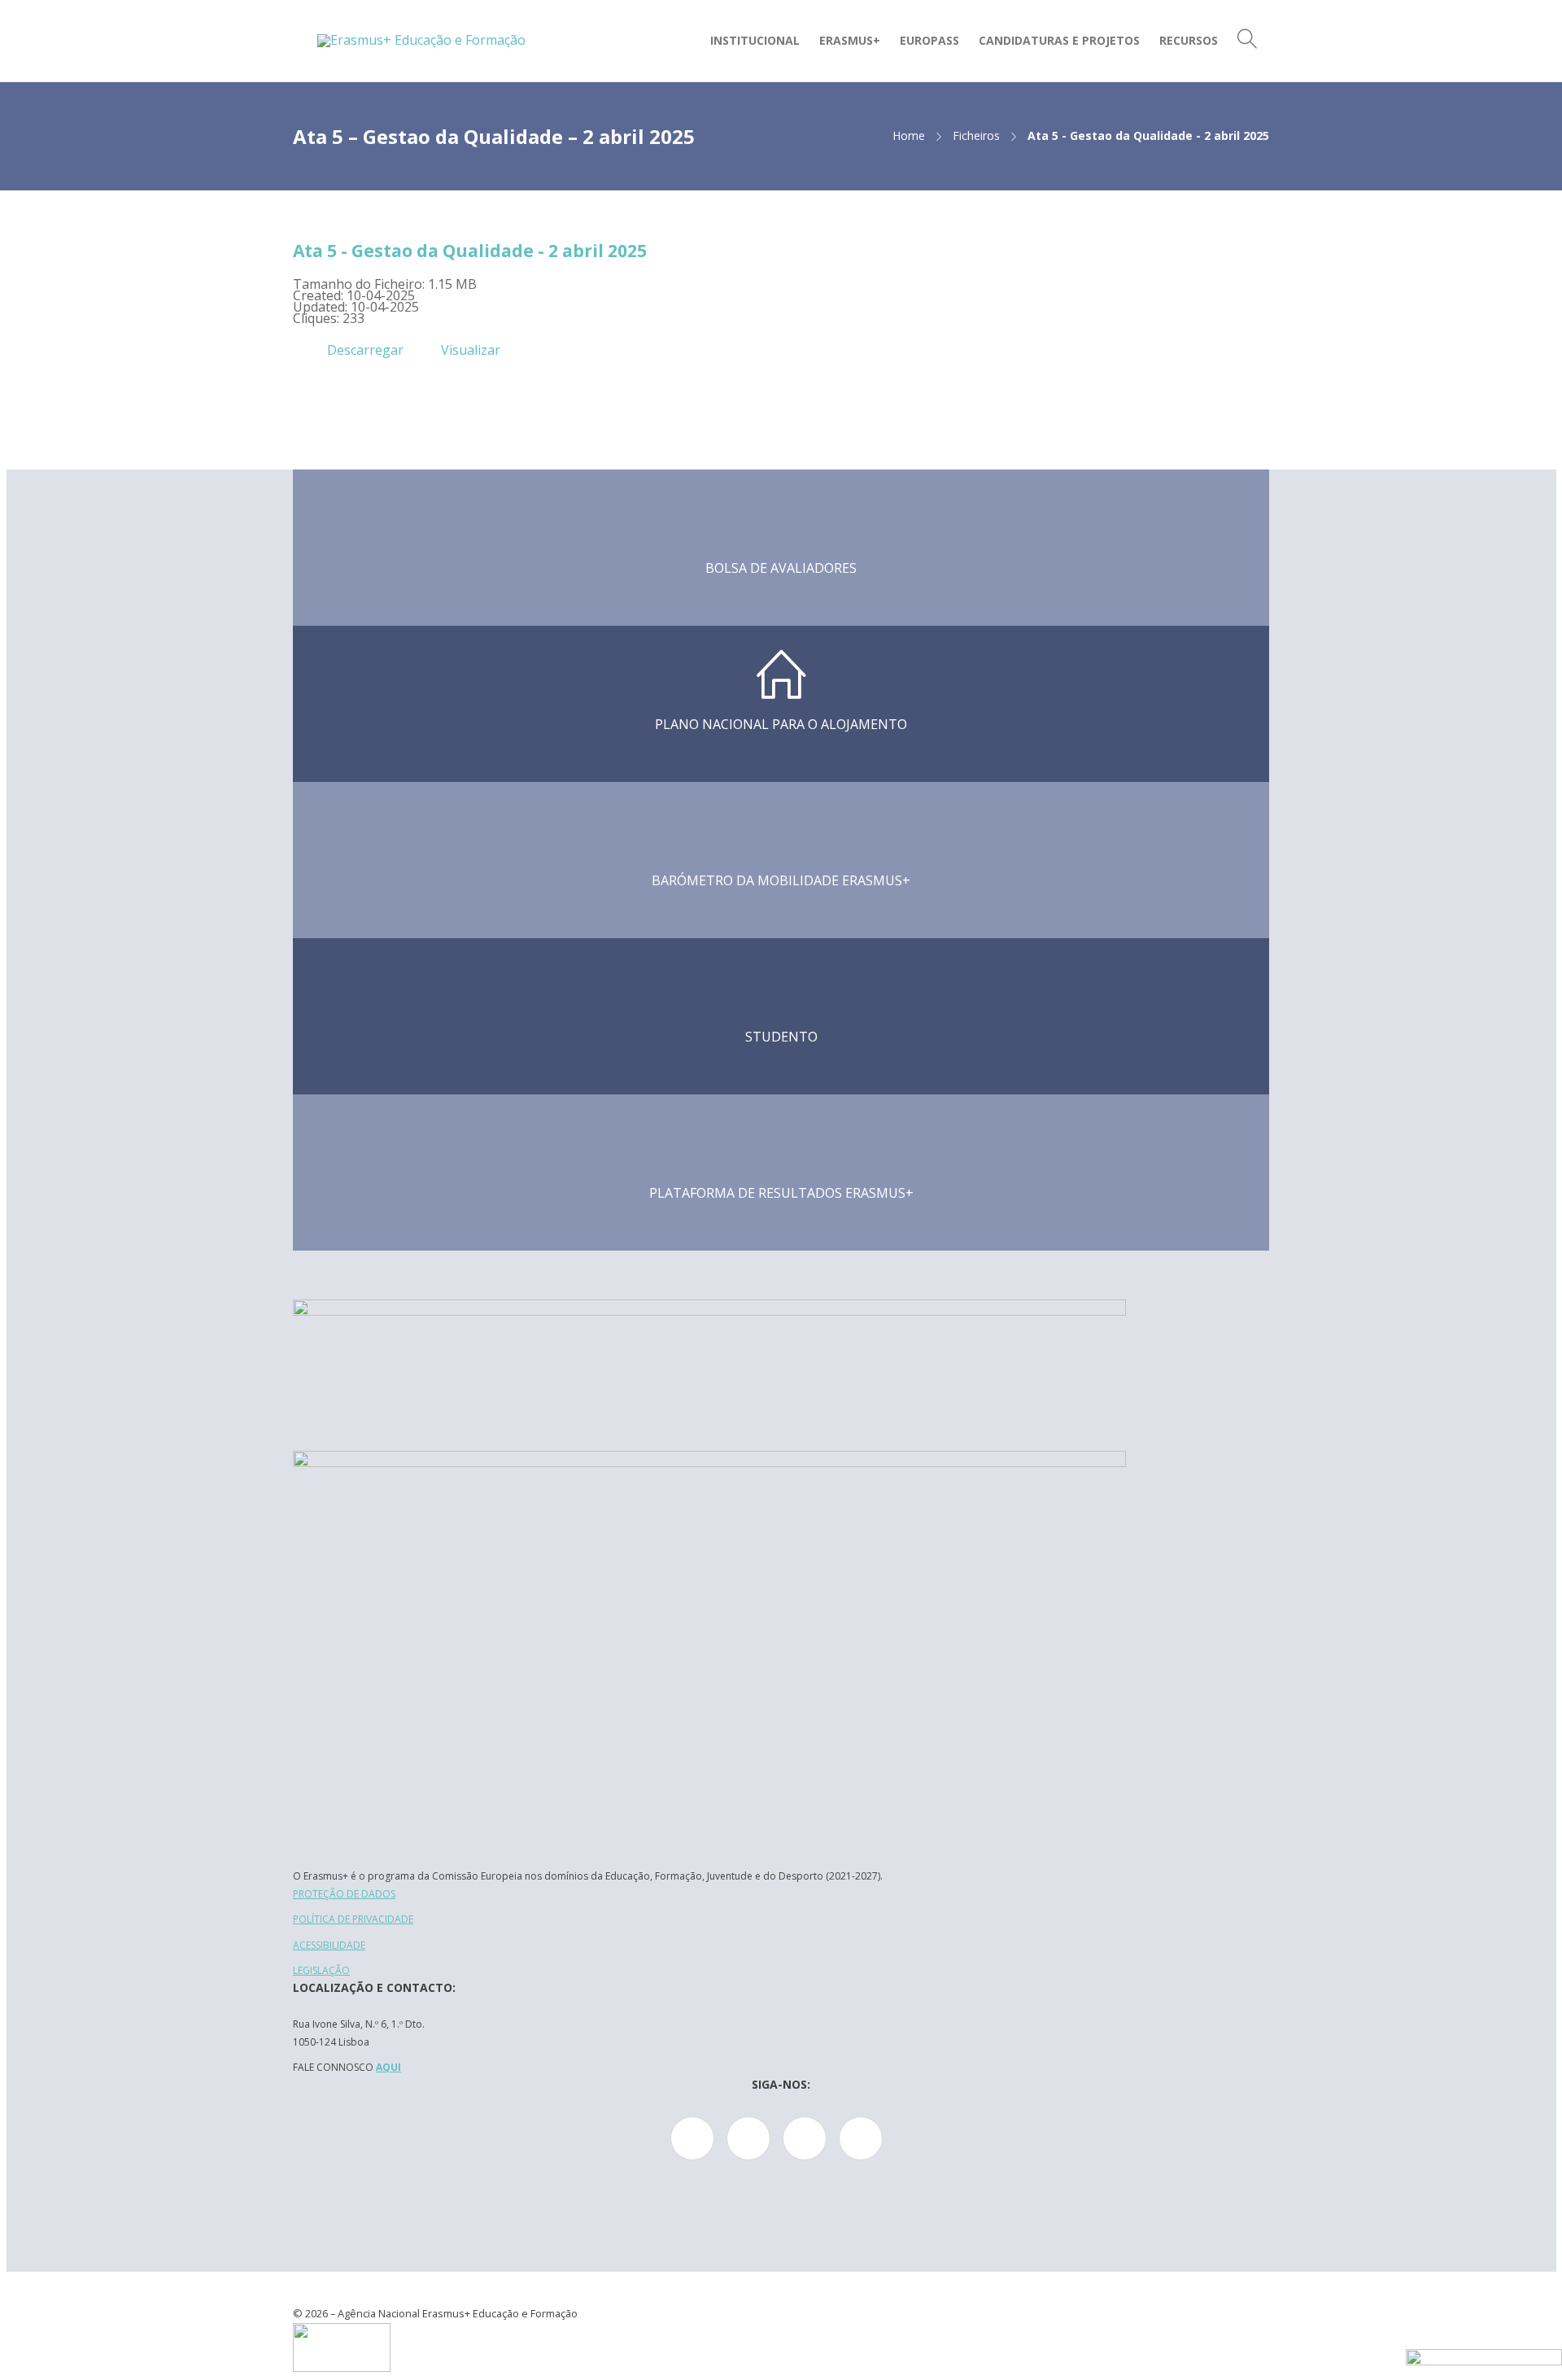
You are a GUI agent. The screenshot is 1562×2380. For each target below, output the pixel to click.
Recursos (1189, 40)
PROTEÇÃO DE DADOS (344, 1894)
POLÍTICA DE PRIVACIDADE (353, 1919)
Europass (929, 40)
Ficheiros (976, 135)
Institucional (755, 40)
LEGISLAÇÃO (321, 1970)
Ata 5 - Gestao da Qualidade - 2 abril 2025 (470, 251)
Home (909, 135)
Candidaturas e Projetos (1059, 40)
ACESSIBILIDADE (329, 1945)
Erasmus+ (850, 40)
